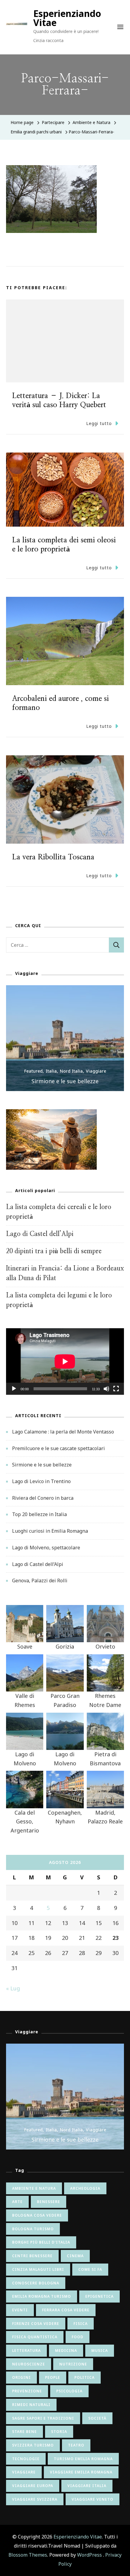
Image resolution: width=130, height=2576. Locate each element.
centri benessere (32, 2256)
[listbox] (65, 1038)
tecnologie (26, 2459)
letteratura (26, 2350)
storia (59, 2432)
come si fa (90, 2269)
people (53, 2377)
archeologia (85, 2188)
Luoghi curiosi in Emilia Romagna (50, 1531)
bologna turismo (33, 2229)
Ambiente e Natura (91, 122)
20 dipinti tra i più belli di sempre (54, 1251)
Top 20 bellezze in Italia (39, 1514)
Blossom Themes (28, 2555)
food (78, 2337)
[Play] (14, 1393)
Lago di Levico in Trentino (41, 1481)
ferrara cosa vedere (66, 2310)
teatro (76, 2445)
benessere (49, 2202)
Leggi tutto (99, 423)
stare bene (24, 2432)
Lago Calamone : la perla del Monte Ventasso (63, 1432)
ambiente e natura (34, 2188)
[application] (65, 1361)
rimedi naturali (31, 2405)
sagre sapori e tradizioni (43, 2418)
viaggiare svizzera (35, 2499)
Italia (51, 1071)
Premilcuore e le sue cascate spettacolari (58, 1448)
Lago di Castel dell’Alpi (40, 1234)
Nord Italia (71, 1071)
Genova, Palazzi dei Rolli (40, 1581)
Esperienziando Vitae (67, 18)
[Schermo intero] (116, 1393)
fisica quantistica (35, 2337)
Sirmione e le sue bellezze (65, 1081)
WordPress (89, 2555)
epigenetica (99, 2296)
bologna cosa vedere (37, 2215)
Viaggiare (96, 1071)
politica (84, 2377)
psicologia (69, 2391)
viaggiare (24, 2472)
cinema (75, 2256)
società (97, 2418)
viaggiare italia (87, 2486)
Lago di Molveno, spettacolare (46, 1548)
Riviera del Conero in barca (43, 1498)
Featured (33, 1071)
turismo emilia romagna (83, 2459)
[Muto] (106, 1393)
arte (17, 2202)
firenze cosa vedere (36, 2324)
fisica (81, 2324)
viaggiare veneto (93, 2499)
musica (100, 2350)
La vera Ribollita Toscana (53, 857)
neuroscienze (29, 2364)
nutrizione (73, 2364)
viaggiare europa (33, 2486)
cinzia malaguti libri (38, 2269)
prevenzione (27, 2391)
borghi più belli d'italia (41, 2242)
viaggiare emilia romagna (81, 2472)
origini (21, 2377)
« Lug (13, 1988)
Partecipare (53, 122)
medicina (66, 2350)
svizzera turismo (33, 2445)
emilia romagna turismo (42, 2296)
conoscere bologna (36, 2283)
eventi (20, 2310)
